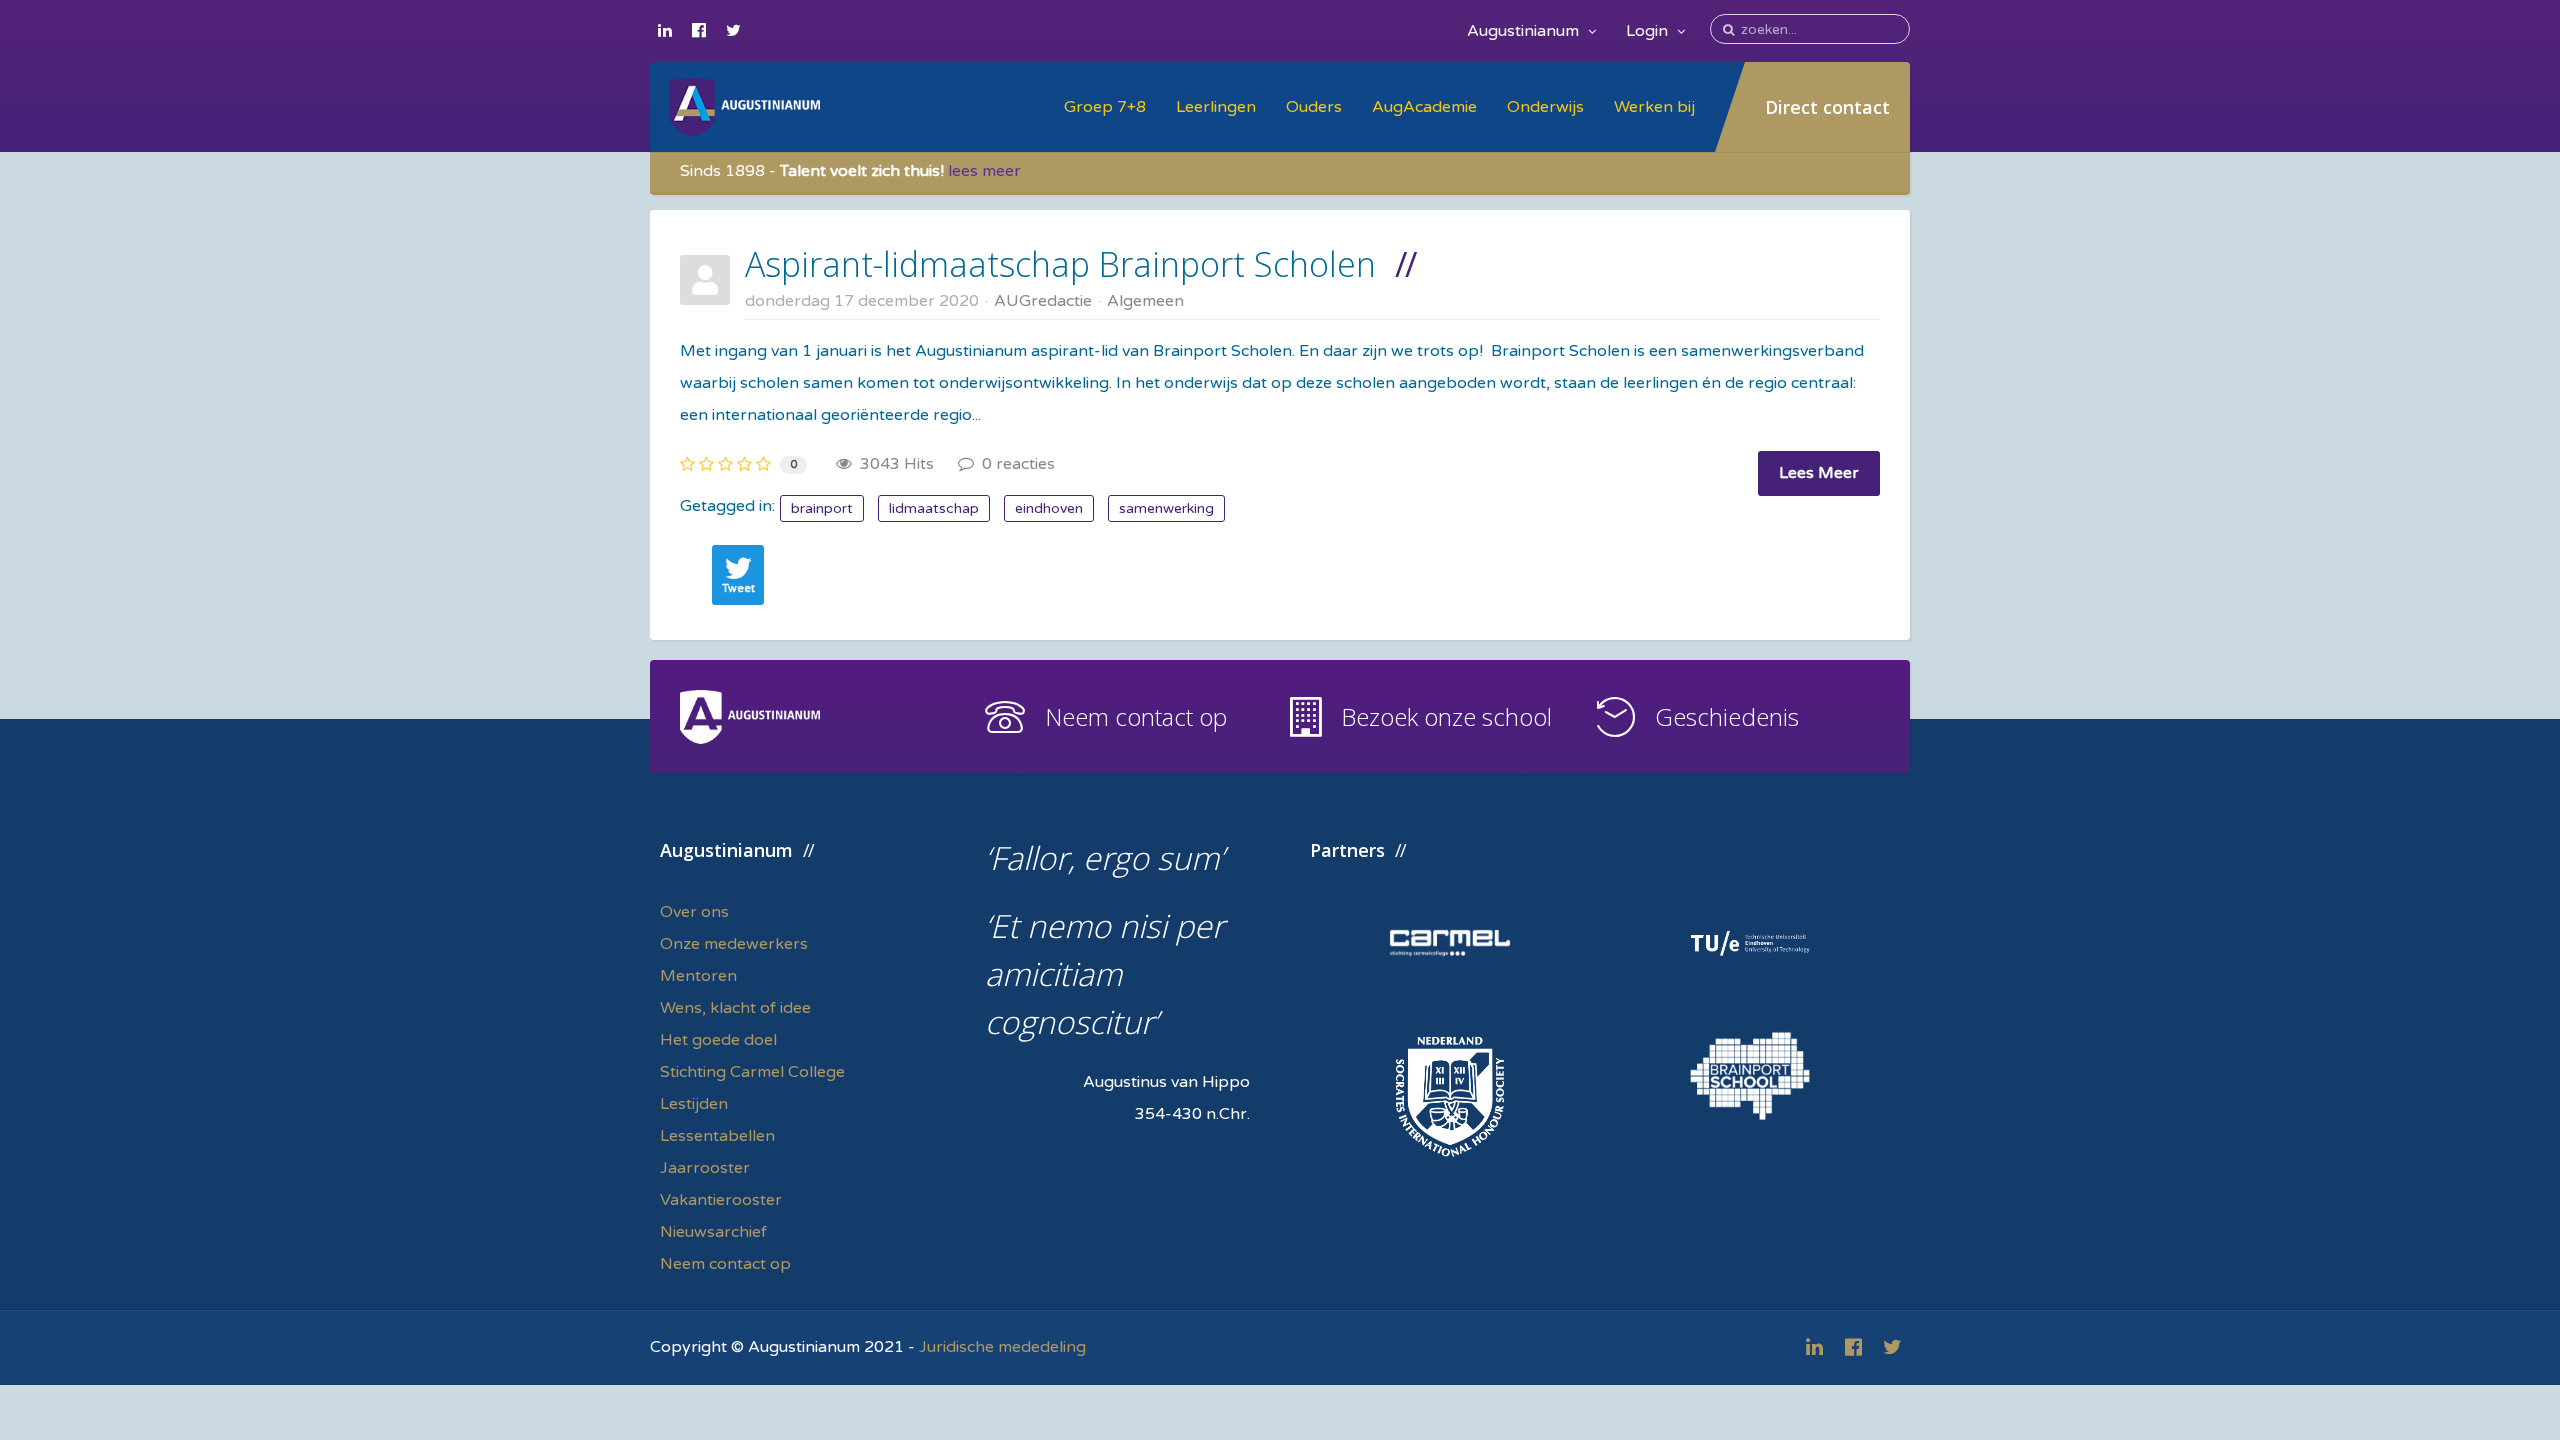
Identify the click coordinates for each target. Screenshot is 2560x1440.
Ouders (1314, 107)
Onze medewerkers (734, 944)
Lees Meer (1819, 473)
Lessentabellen (717, 1136)
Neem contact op (1136, 716)
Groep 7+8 (1105, 107)
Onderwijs (1545, 107)
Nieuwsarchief (713, 1232)
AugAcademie (1424, 107)
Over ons (694, 912)
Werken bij (1654, 107)
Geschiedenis (1727, 716)
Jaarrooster (705, 1168)
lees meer (984, 171)
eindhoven (1049, 508)
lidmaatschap (934, 508)
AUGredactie (1043, 301)
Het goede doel (718, 1040)
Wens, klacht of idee (735, 1008)
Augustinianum (1525, 31)
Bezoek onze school (1446, 716)
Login (1649, 31)
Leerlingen (1216, 107)
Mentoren (698, 976)
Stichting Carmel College (752, 1072)
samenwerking (1166, 508)
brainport (822, 508)
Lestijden (694, 1104)
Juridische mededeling (1002, 1347)
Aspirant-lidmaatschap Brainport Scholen (1060, 264)
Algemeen (1145, 301)
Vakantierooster (721, 1200)
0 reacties (1014, 464)
